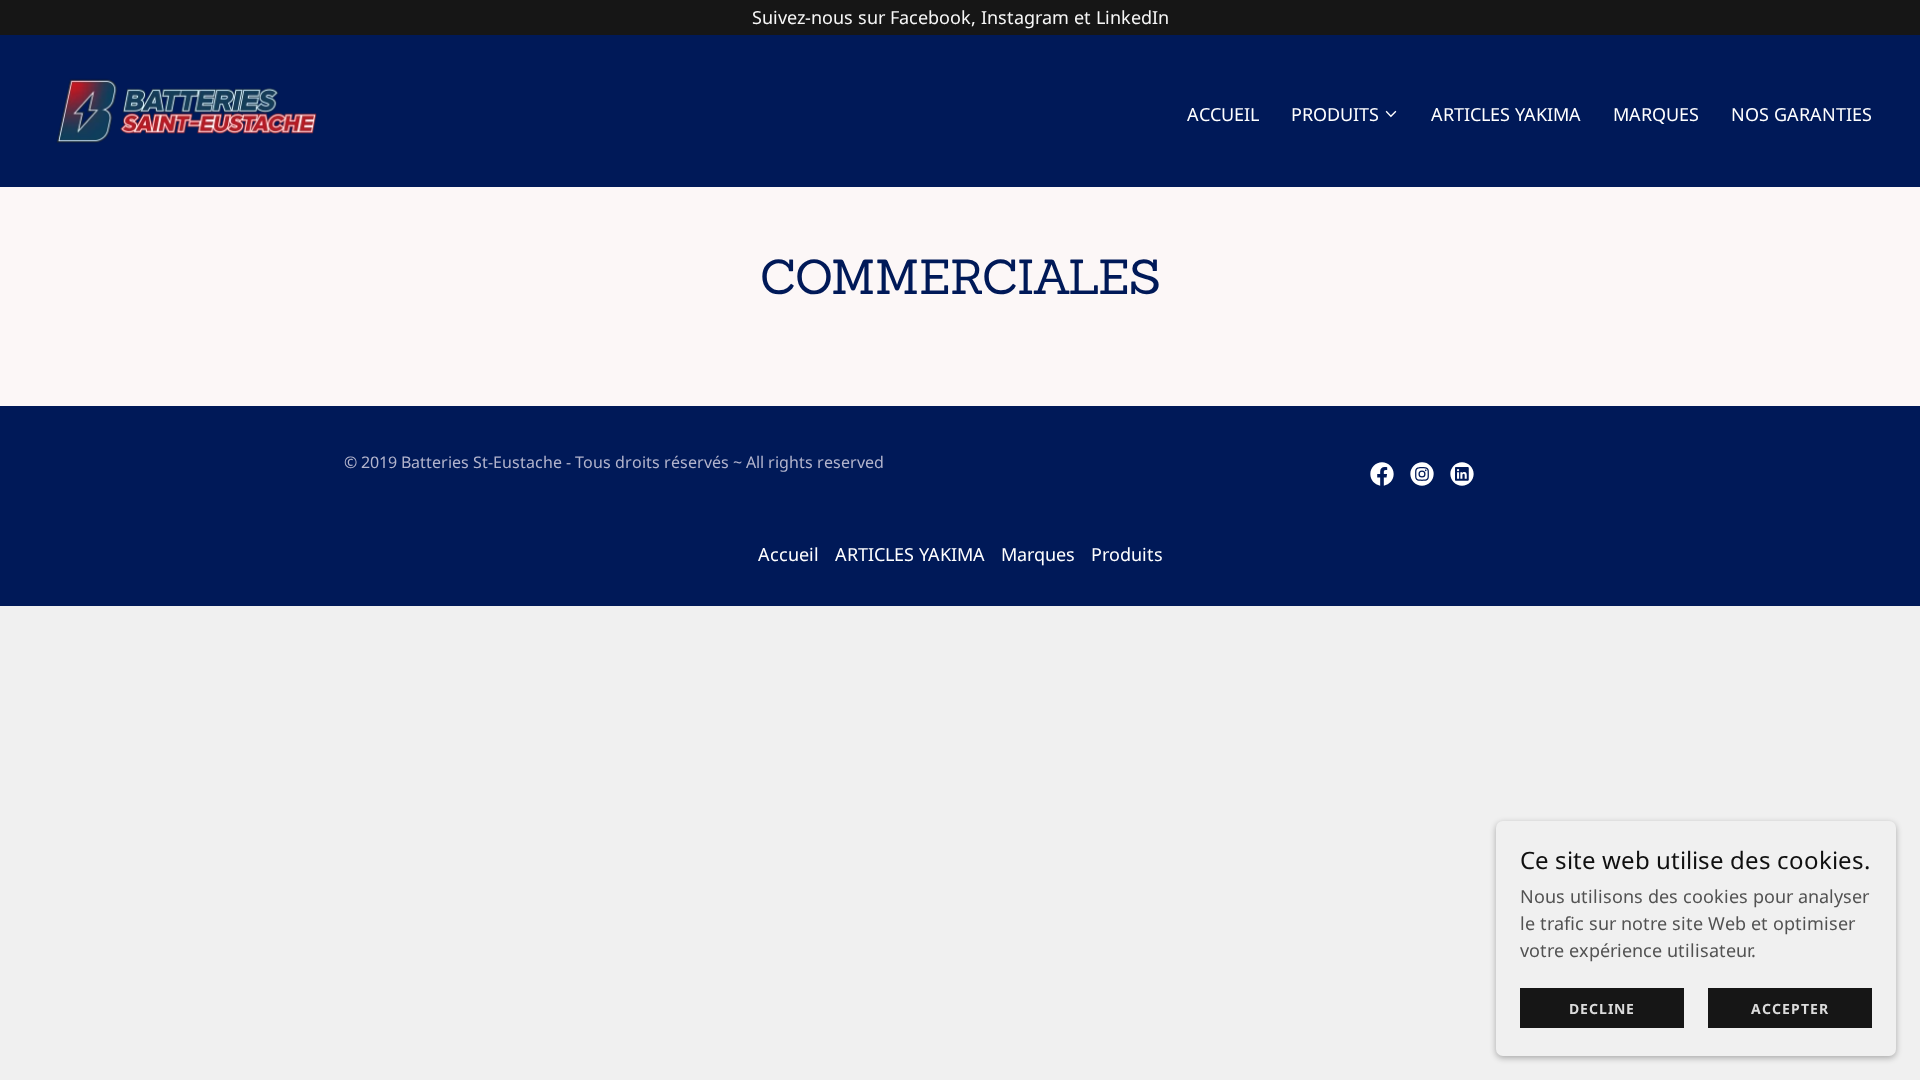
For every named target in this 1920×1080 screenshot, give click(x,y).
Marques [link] (1656, 114)
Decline (1602, 1008)
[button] (1345, 114)
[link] (186, 109)
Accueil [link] (1223, 114)
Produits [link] (1127, 554)
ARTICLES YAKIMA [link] (1506, 114)
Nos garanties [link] (1801, 114)
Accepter (1790, 1008)
